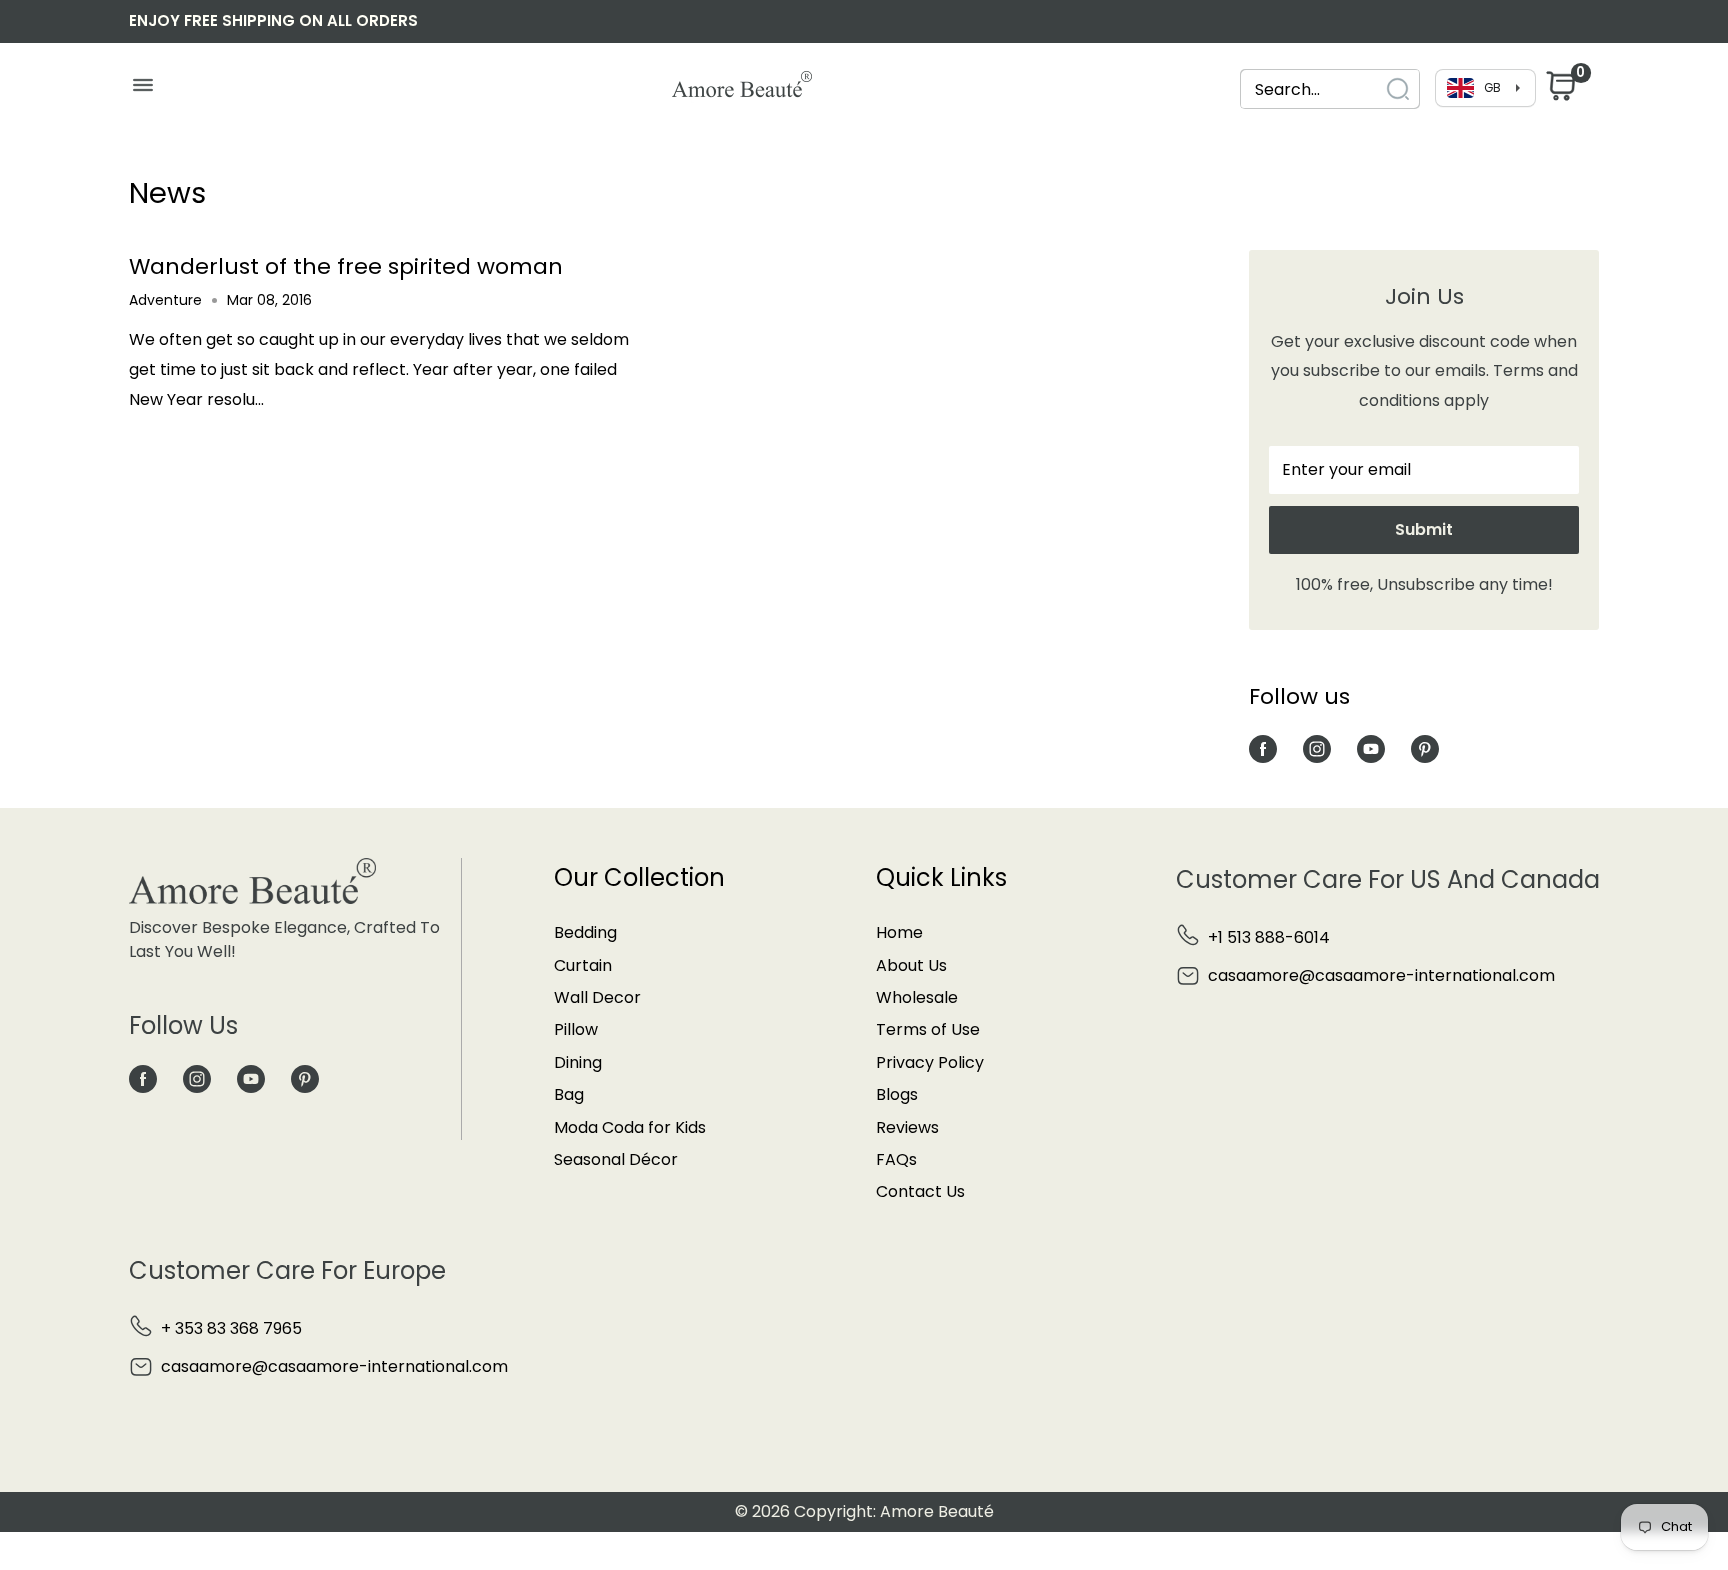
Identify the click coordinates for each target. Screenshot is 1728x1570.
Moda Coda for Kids (630, 1127)
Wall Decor (597, 997)
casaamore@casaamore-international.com (1381, 975)
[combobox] (1330, 89)
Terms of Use (928, 1029)
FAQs (896, 1159)
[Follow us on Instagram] (1317, 748)
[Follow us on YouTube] (1371, 748)
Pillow (576, 1029)
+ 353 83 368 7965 (231, 1328)
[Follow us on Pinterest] (1425, 748)
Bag (569, 1094)
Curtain (583, 965)
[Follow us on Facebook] (1263, 748)
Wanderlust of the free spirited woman (346, 266)
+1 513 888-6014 (1269, 937)
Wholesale (917, 997)
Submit (1424, 529)
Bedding (585, 932)
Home (899, 932)
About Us (911, 965)
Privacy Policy (930, 1062)
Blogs (897, 1094)
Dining (578, 1062)
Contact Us (920, 1191)
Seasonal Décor (616, 1159)
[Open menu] (142, 90)
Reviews (907, 1127)
